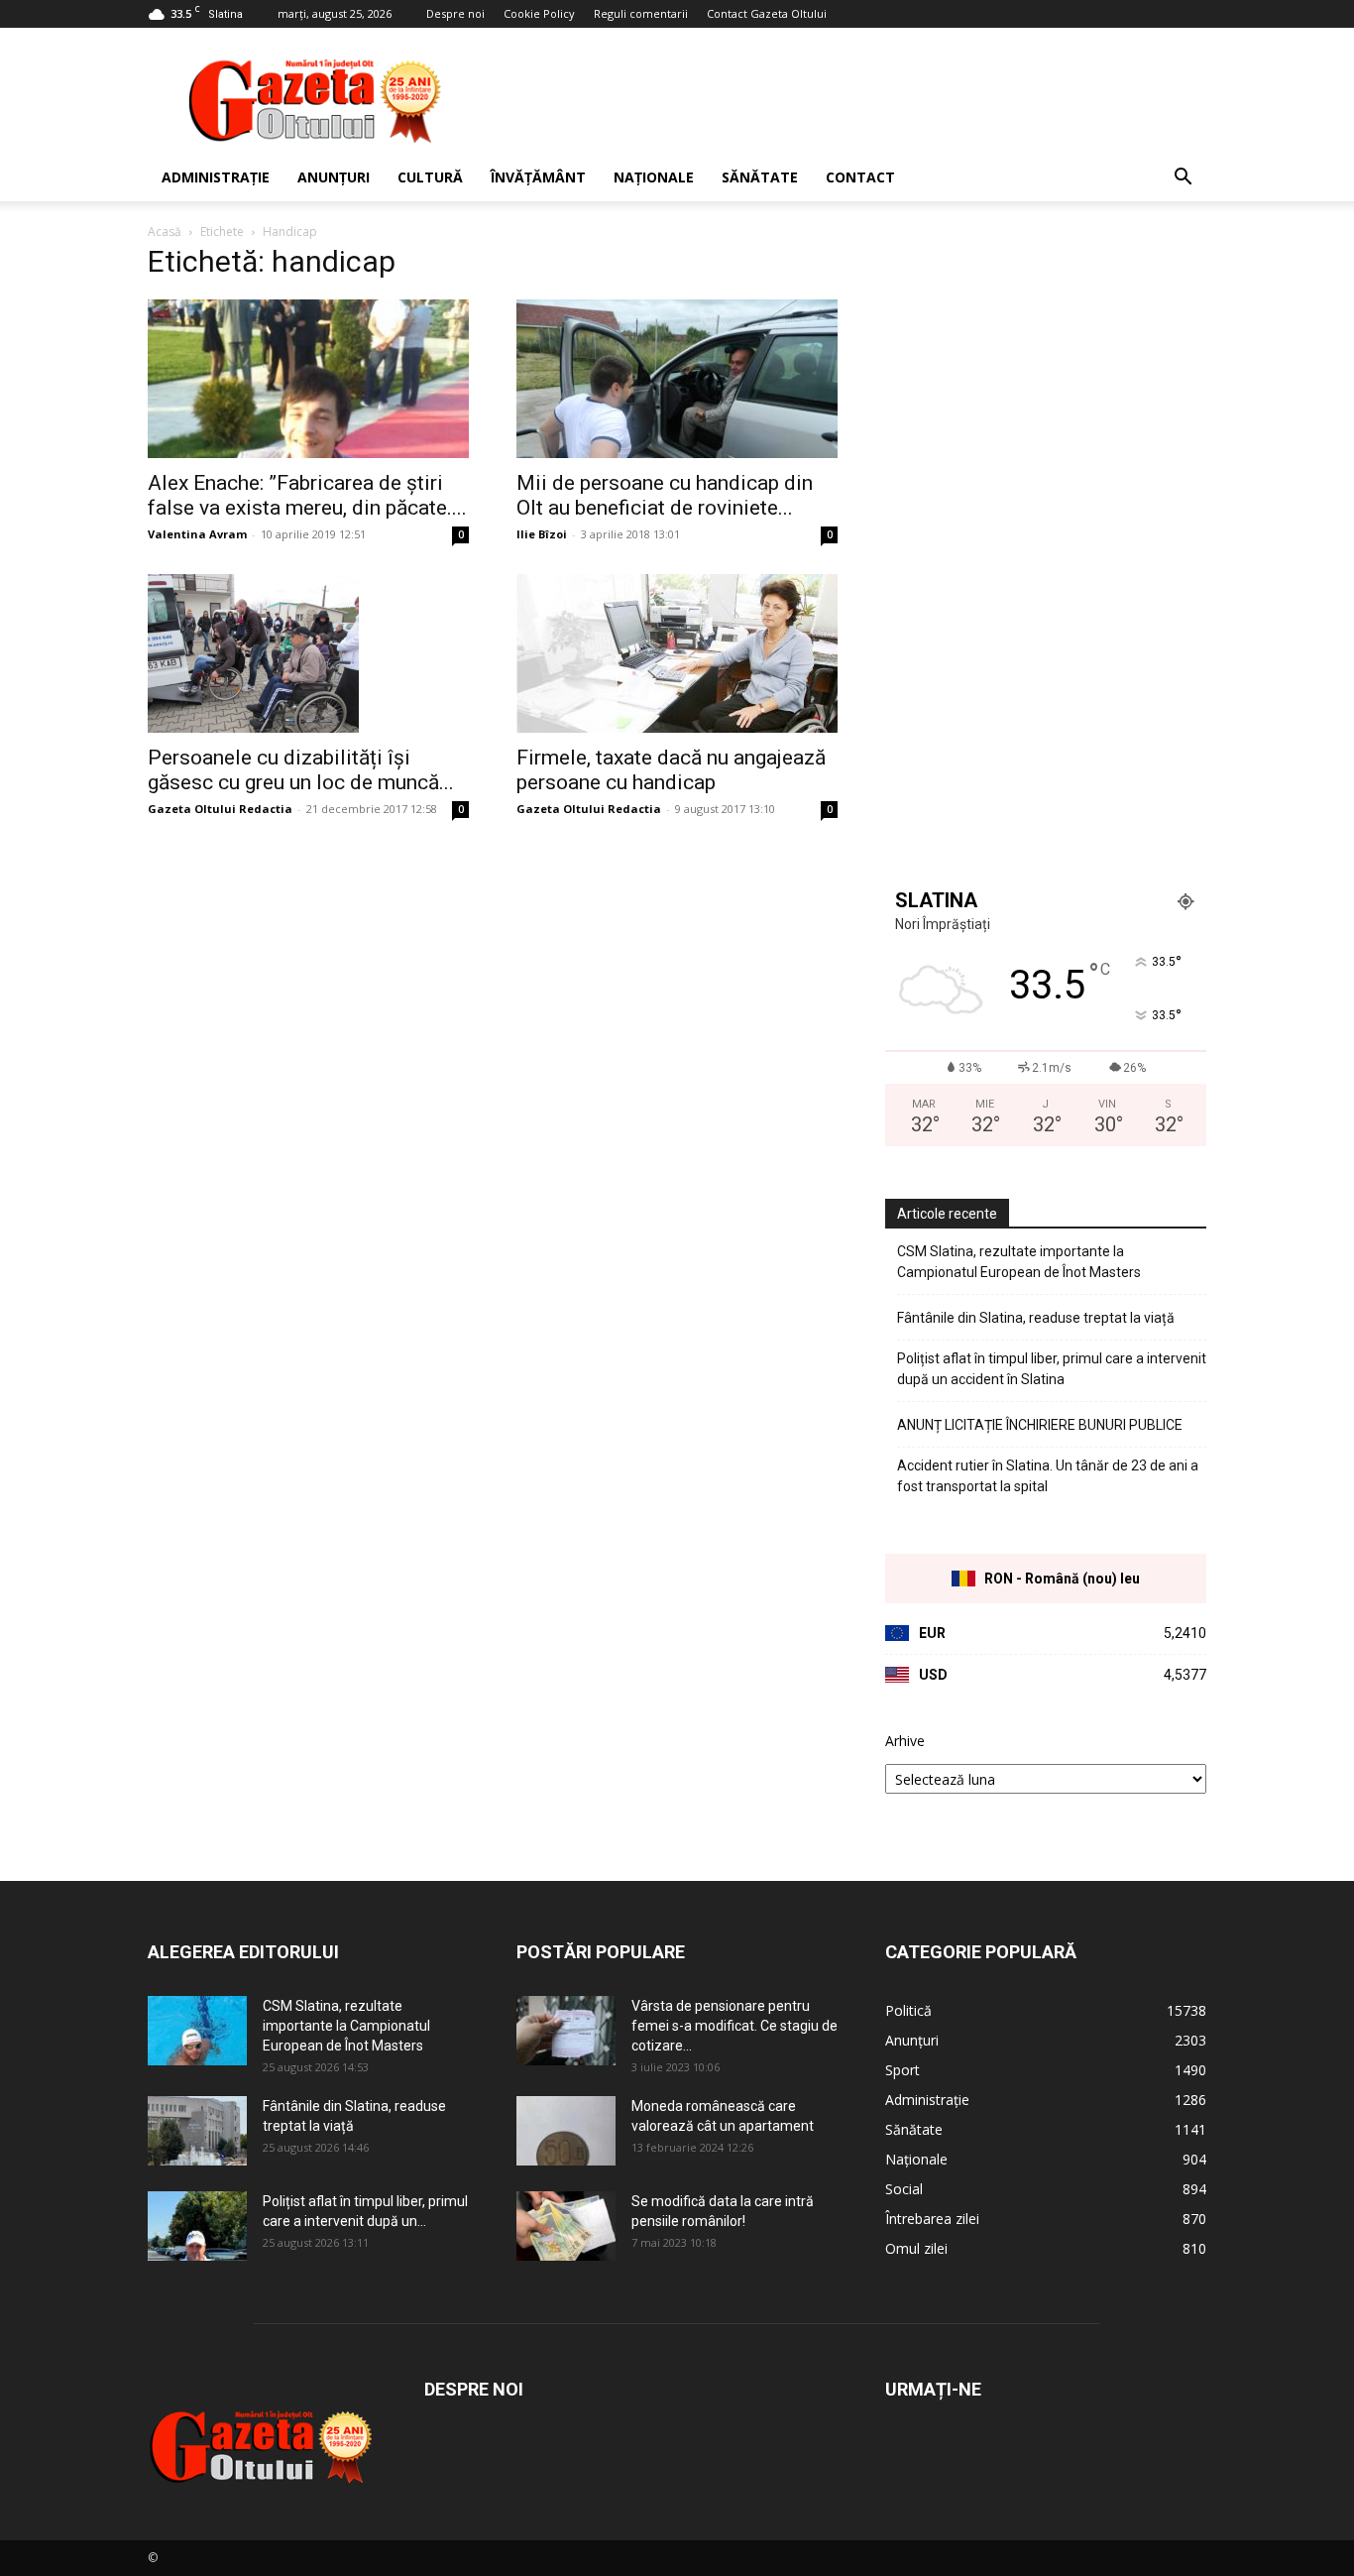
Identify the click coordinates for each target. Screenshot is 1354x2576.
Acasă (165, 232)
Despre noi (455, 13)
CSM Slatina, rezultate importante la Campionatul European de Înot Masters (1019, 1262)
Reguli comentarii (641, 13)
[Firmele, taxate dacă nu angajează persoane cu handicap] (677, 653)
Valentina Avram (197, 534)
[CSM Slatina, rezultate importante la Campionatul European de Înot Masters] (197, 2031)
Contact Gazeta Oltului (767, 13)
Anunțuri (334, 177)
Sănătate (760, 177)
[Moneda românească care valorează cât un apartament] (566, 2131)
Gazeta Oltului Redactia (220, 809)
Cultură (430, 177)
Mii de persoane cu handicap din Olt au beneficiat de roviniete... (665, 495)
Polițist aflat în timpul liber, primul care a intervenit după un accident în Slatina (1052, 1369)
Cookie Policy (539, 13)
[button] (1183, 179)
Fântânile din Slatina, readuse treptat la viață (1036, 1318)
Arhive (905, 1741)
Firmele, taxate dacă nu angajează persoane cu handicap (671, 770)
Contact (860, 177)
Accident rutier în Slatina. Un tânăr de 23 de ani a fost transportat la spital (1048, 1476)
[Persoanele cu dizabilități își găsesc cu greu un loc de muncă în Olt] (308, 653)
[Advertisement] (846, 100)
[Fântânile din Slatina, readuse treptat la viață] (197, 2131)
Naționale (654, 177)
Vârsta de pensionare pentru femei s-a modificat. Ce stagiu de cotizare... (734, 2026)
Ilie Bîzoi (542, 534)
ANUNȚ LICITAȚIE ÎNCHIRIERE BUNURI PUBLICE (1040, 1425)
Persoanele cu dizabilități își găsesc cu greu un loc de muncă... (301, 770)
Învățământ (538, 177)
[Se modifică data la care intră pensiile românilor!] (566, 2226)
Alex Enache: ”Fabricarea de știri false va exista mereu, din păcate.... (307, 495)
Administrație (216, 177)
